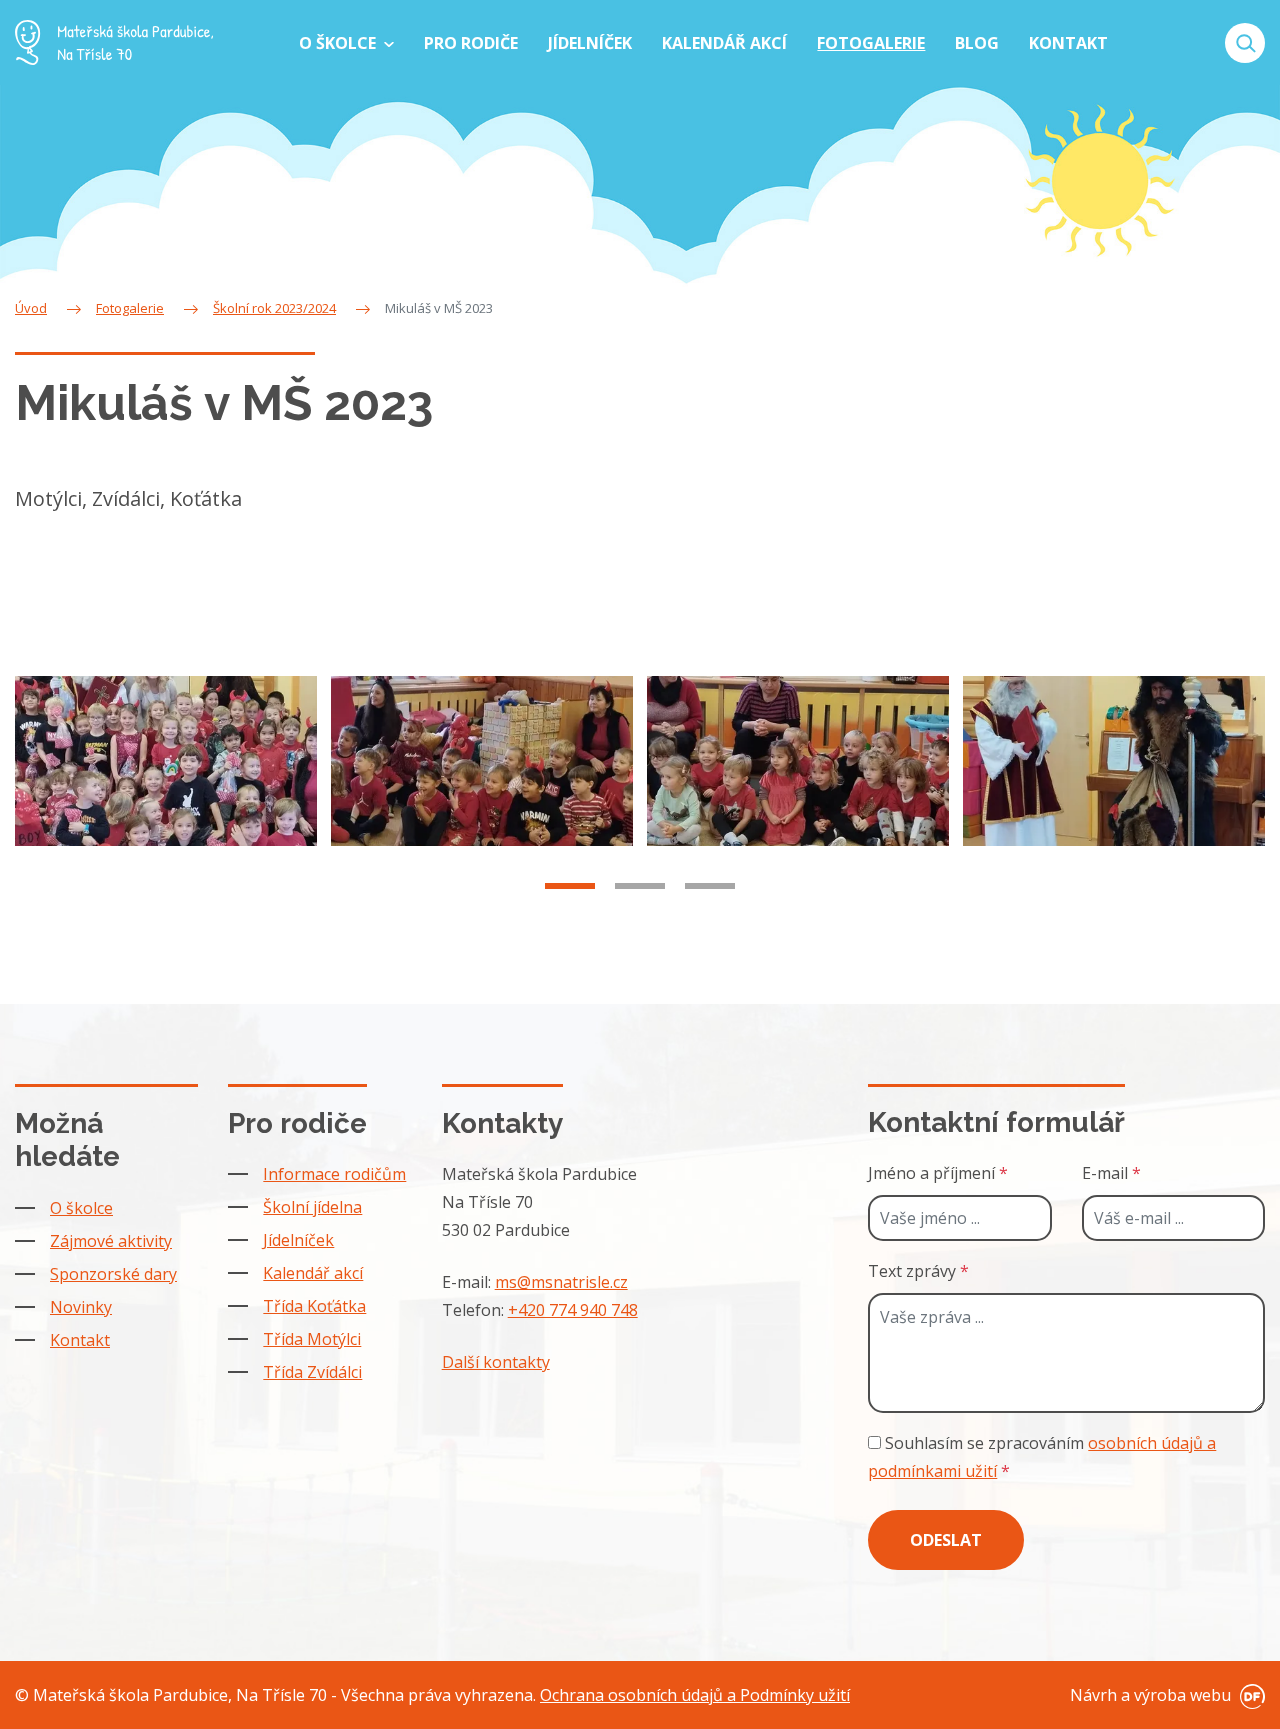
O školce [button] (339, 43)
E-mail (1111, 1173)
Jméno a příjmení (938, 1173)
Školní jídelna (312, 1207)
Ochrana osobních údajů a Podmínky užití (695, 1695)
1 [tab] (570, 886)
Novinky (81, 1307)
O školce (81, 1208)
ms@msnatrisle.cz (561, 1282)
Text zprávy (918, 1271)
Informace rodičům (334, 1174)
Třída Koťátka (314, 1306)
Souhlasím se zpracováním (1042, 1457)
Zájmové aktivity (111, 1241)
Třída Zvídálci (312, 1372)
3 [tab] (710, 886)
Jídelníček (298, 1240)
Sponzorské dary (113, 1274)
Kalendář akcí (313, 1273)
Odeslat (946, 1540)
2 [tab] (640, 886)
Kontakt (80, 1340)
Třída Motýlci (312, 1339)
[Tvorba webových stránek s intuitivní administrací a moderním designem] (1250, 1695)
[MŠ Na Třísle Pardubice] (114, 42)
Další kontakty (496, 1362)
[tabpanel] (166, 761)
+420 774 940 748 (573, 1310)
